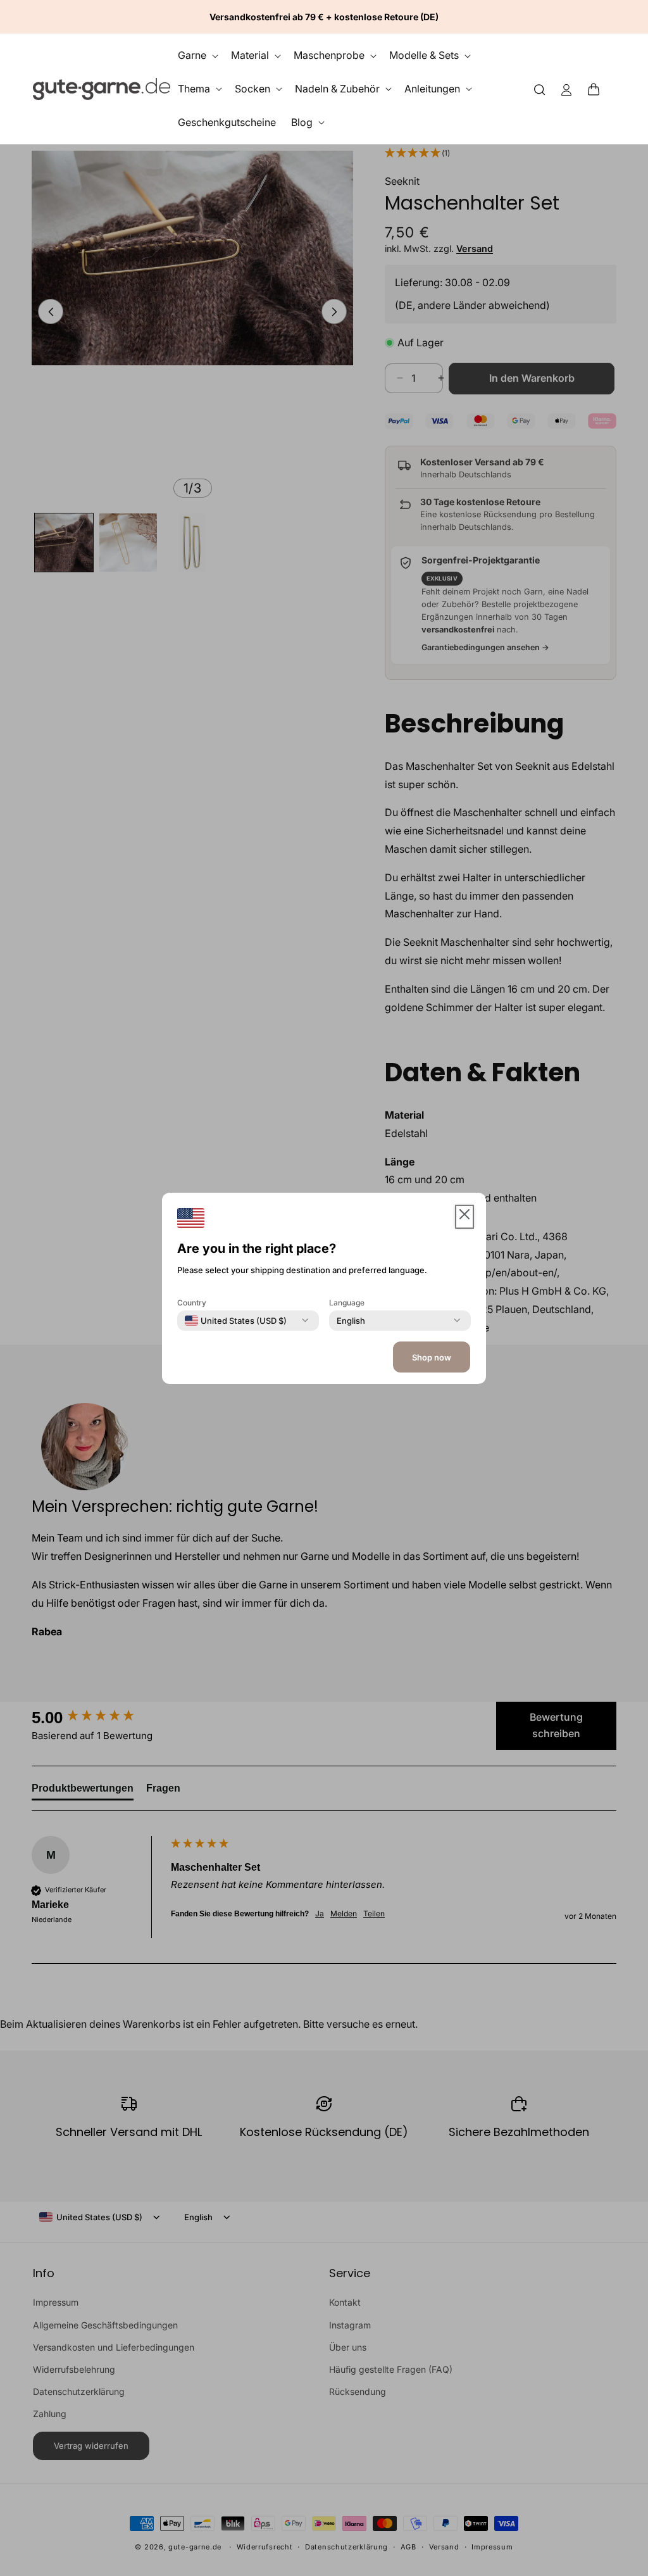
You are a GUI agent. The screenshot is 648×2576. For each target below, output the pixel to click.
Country (192, 1302)
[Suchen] (540, 89)
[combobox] (236, 1320)
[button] (597, 89)
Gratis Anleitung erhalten (493, 1445)
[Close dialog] (614, 1085)
